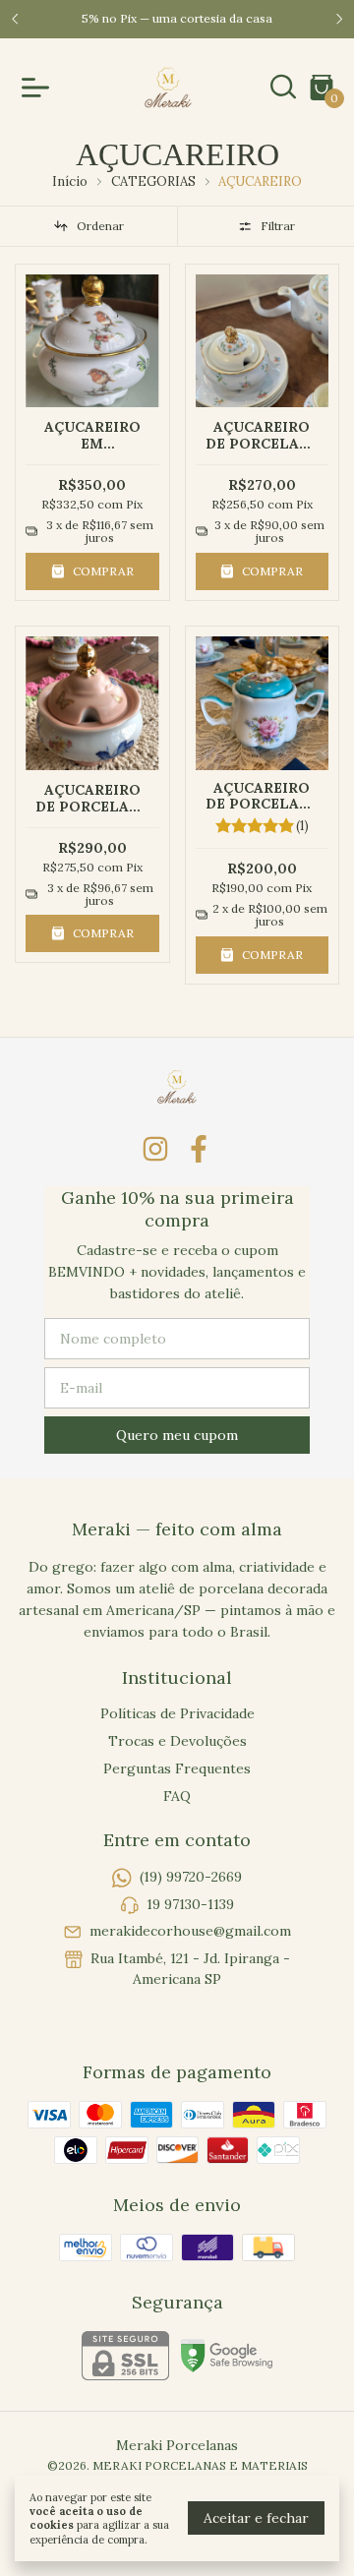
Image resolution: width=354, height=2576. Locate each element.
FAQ (177, 1796)
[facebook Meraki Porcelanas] (199, 1149)
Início (70, 181)
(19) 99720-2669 (191, 1878)
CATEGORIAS (153, 181)
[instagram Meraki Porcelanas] (155, 1149)
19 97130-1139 (190, 1904)
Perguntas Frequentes (177, 1768)
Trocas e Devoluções (177, 1741)
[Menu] (39, 88)
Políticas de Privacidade (177, 1713)
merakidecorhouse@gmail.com (190, 1931)
